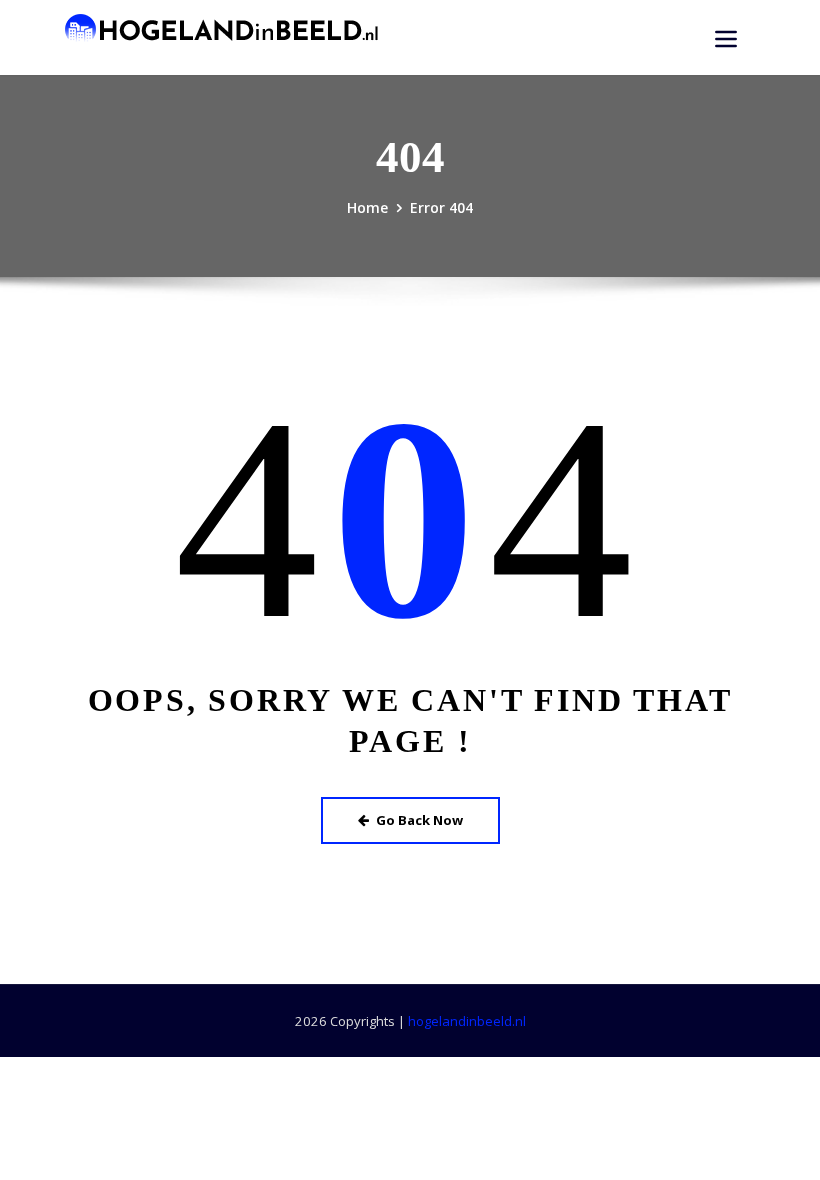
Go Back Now (419, 820)
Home (367, 207)
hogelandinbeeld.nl (467, 1021)
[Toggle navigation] (726, 39)
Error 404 (441, 207)
